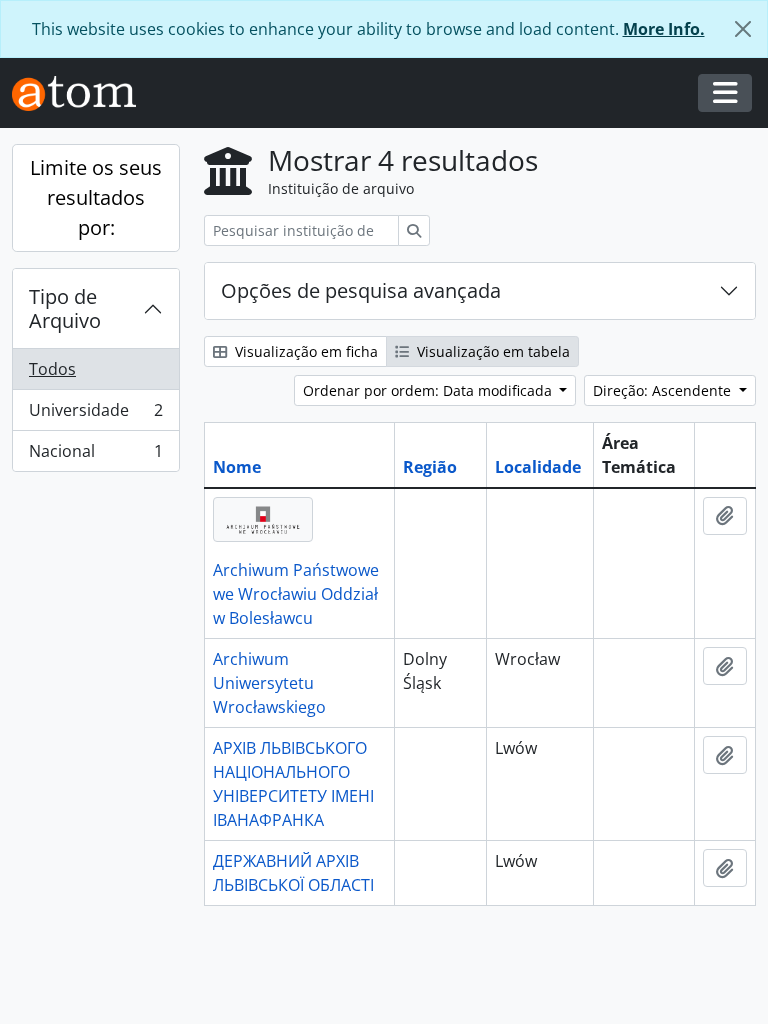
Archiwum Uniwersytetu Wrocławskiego (269, 683)
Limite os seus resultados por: (96, 197)
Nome (237, 467)
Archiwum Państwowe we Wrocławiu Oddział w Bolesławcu (296, 594)
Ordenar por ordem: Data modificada (429, 390)
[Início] (82, 93)
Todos (52, 369)
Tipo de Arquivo (65, 308)
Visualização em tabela (491, 351)
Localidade (538, 467)
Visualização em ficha (304, 351)
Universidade (95, 415)
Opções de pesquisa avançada (361, 290)
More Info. (664, 29)
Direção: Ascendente (664, 390)
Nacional (95, 455)
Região (430, 467)
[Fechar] (743, 29)
